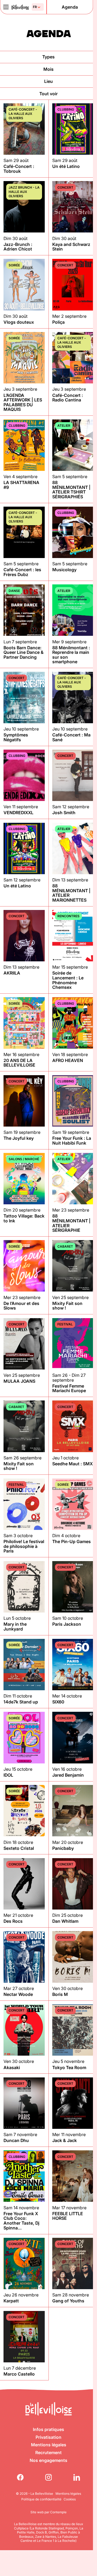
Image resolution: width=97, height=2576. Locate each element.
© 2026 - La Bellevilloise (34, 2494)
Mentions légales (49, 2445)
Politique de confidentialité (41, 2499)
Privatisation (48, 2437)
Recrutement (48, 2453)
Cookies (70, 2499)
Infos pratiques (48, 2429)
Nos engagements (48, 2460)
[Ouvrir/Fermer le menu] (6, 7)
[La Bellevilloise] (20, 7)
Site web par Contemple (48, 2512)
